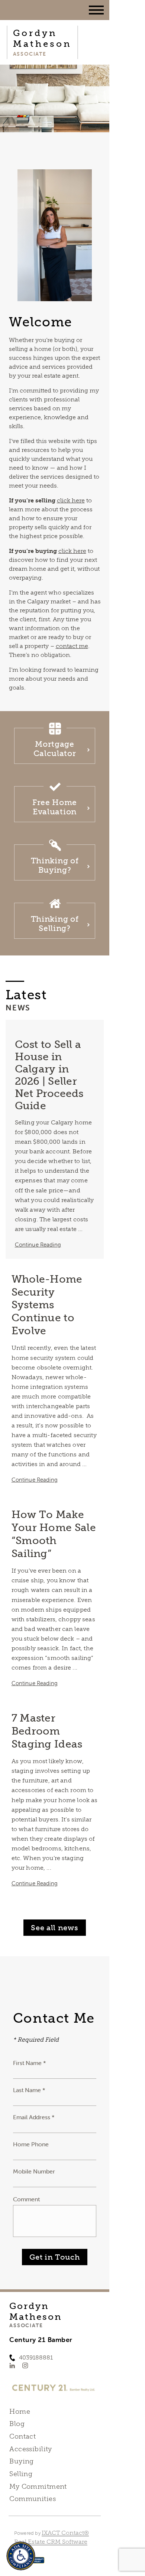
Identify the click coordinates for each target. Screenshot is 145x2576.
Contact (22, 2436)
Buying (22, 2461)
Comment (26, 2199)
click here (71, 500)
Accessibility (30, 2449)
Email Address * (34, 2117)
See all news (54, 1928)
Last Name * (29, 2090)
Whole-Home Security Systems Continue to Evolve (47, 1305)
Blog (17, 2424)
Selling (21, 2474)
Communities (33, 2499)
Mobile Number (34, 2171)
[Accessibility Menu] (21, 2556)
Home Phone (31, 2144)
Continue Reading (38, 1245)
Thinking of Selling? (55, 924)
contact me (72, 646)
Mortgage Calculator (55, 749)
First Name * (30, 2063)
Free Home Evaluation (55, 807)
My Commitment (38, 2487)
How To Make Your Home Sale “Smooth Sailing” (54, 1534)
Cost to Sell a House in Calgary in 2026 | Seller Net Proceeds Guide (49, 1075)
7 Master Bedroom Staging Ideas (47, 1731)
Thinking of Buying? (55, 865)
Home (20, 2411)
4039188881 (36, 2357)
